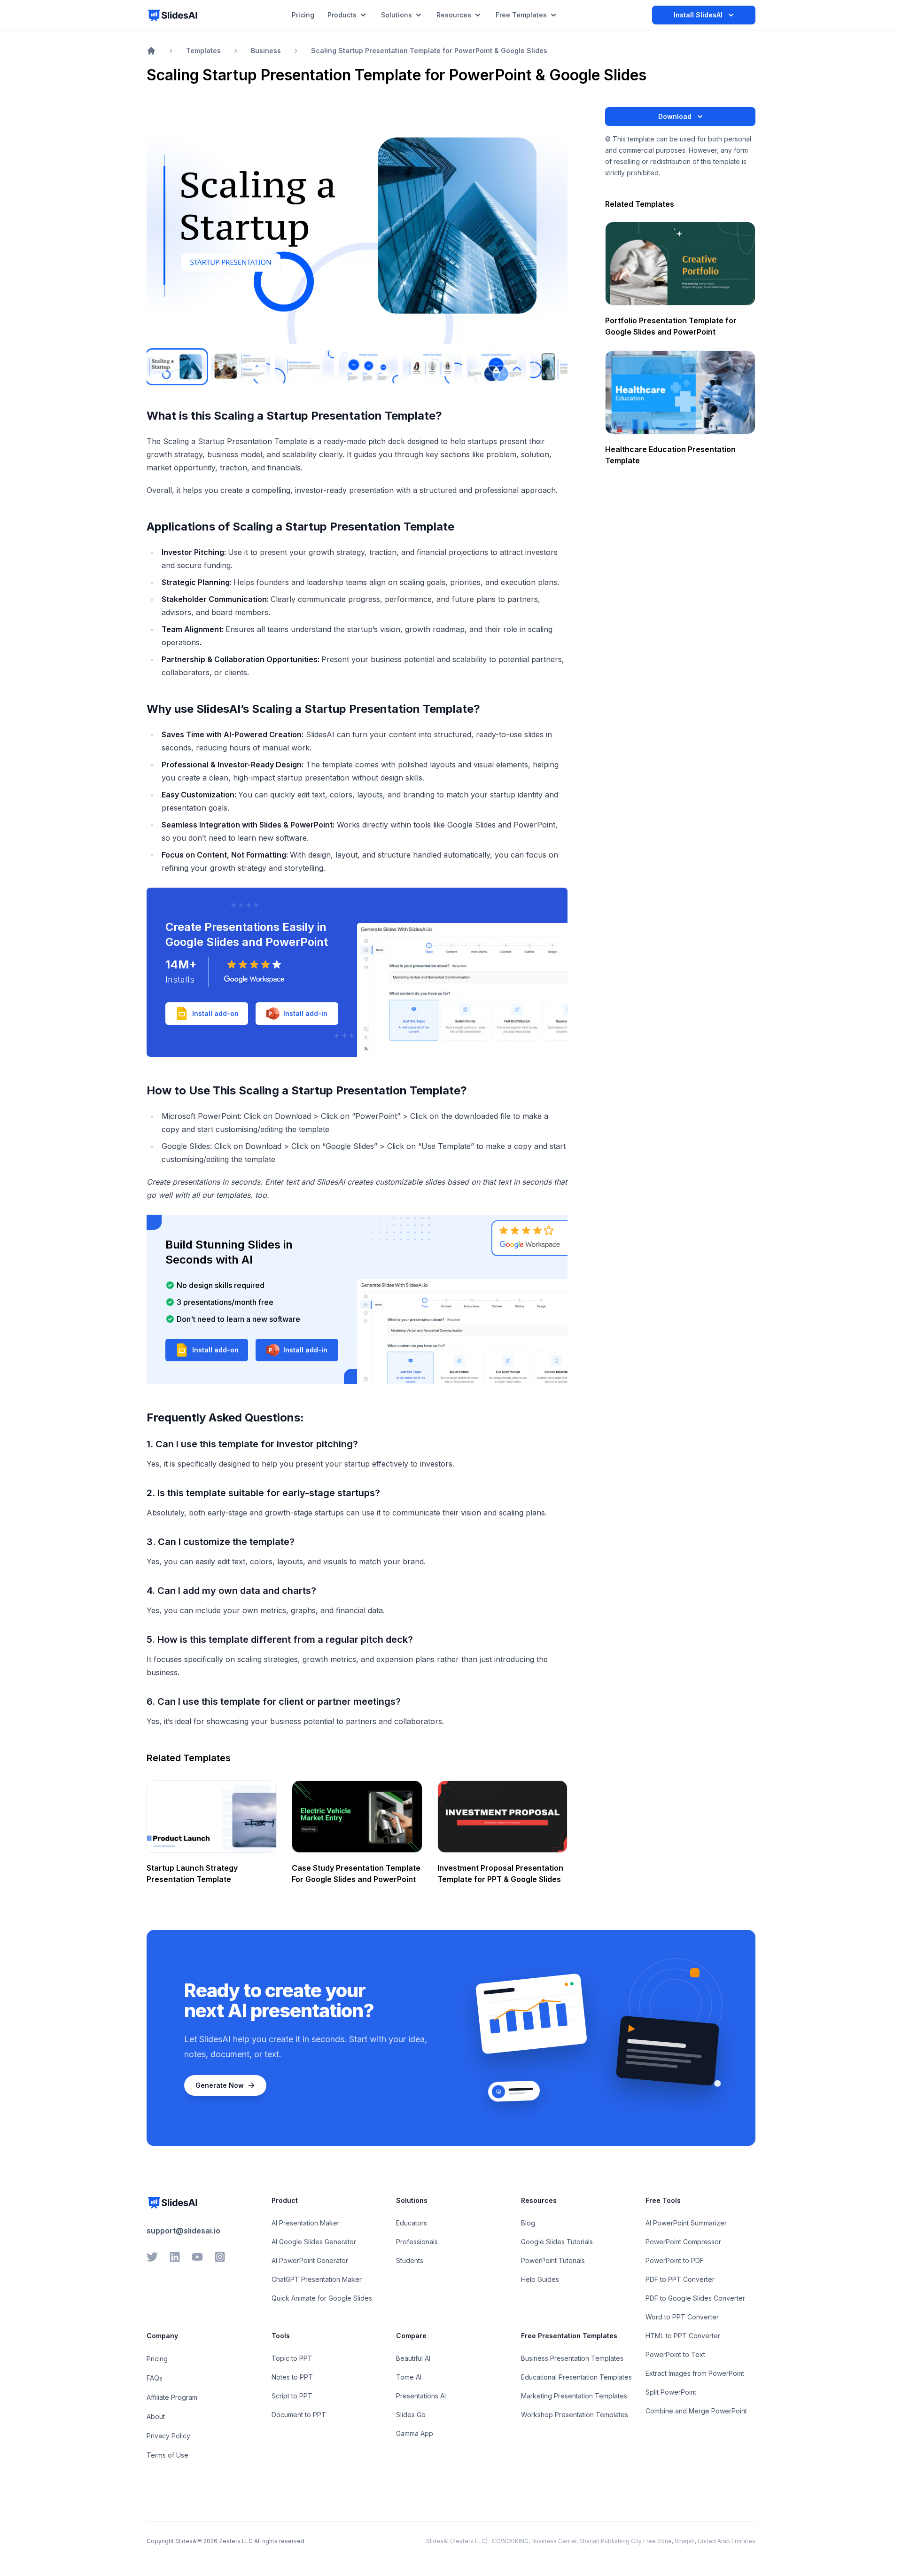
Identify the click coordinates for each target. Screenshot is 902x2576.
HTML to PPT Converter (683, 2336)
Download (675, 116)
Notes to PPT (292, 2377)
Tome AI (409, 2377)
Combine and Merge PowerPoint (696, 2411)
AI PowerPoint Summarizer (686, 2223)
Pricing (157, 2359)
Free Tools (663, 2200)
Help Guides (540, 2279)
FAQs (155, 2378)
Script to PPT (292, 2396)
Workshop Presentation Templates (575, 2415)
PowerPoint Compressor (683, 2242)
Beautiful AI (413, 2358)
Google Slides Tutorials (557, 2242)
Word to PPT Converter (682, 2317)
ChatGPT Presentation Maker (317, 2279)
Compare (411, 2336)
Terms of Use (167, 2455)
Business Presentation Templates (572, 2358)
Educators (412, 2223)
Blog (528, 2223)
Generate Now (220, 2085)
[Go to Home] (151, 51)
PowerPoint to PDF (675, 2260)
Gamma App (415, 2433)
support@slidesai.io (183, 2231)
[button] (207, 1350)
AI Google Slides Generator (314, 2242)
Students (410, 2260)
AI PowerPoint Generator (310, 2260)
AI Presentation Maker (306, 2223)
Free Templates (521, 15)
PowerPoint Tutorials (553, 2260)
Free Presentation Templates (569, 2336)
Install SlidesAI (698, 15)
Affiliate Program (172, 2397)
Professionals (417, 2242)
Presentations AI (421, 2396)
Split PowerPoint (671, 2392)
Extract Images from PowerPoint (695, 2373)
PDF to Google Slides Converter (695, 2298)
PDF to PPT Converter (680, 2279)
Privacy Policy (168, 2436)
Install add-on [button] (215, 1013)
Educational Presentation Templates (576, 2377)
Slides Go (411, 2415)
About (156, 2416)
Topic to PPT (292, 2358)
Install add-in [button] (305, 1013)
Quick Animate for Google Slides (322, 2298)
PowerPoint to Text (675, 2354)
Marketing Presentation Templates (574, 2396)
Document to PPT (299, 2415)
